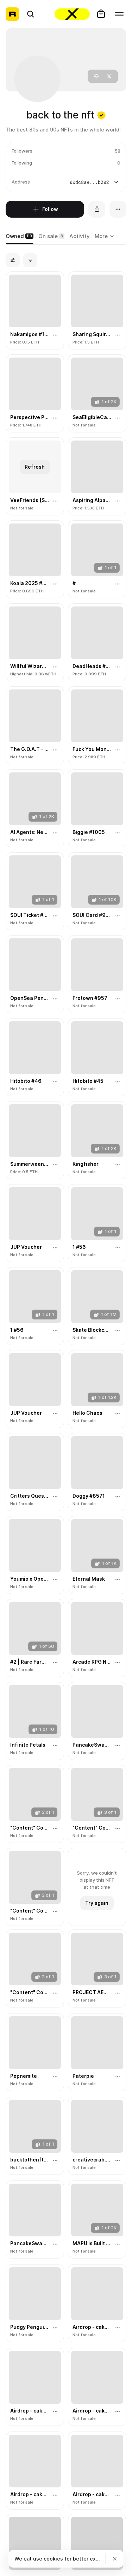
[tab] (20, 237)
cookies (53, 2559)
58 (118, 151)
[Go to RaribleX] (72, 14)
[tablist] (105, 237)
